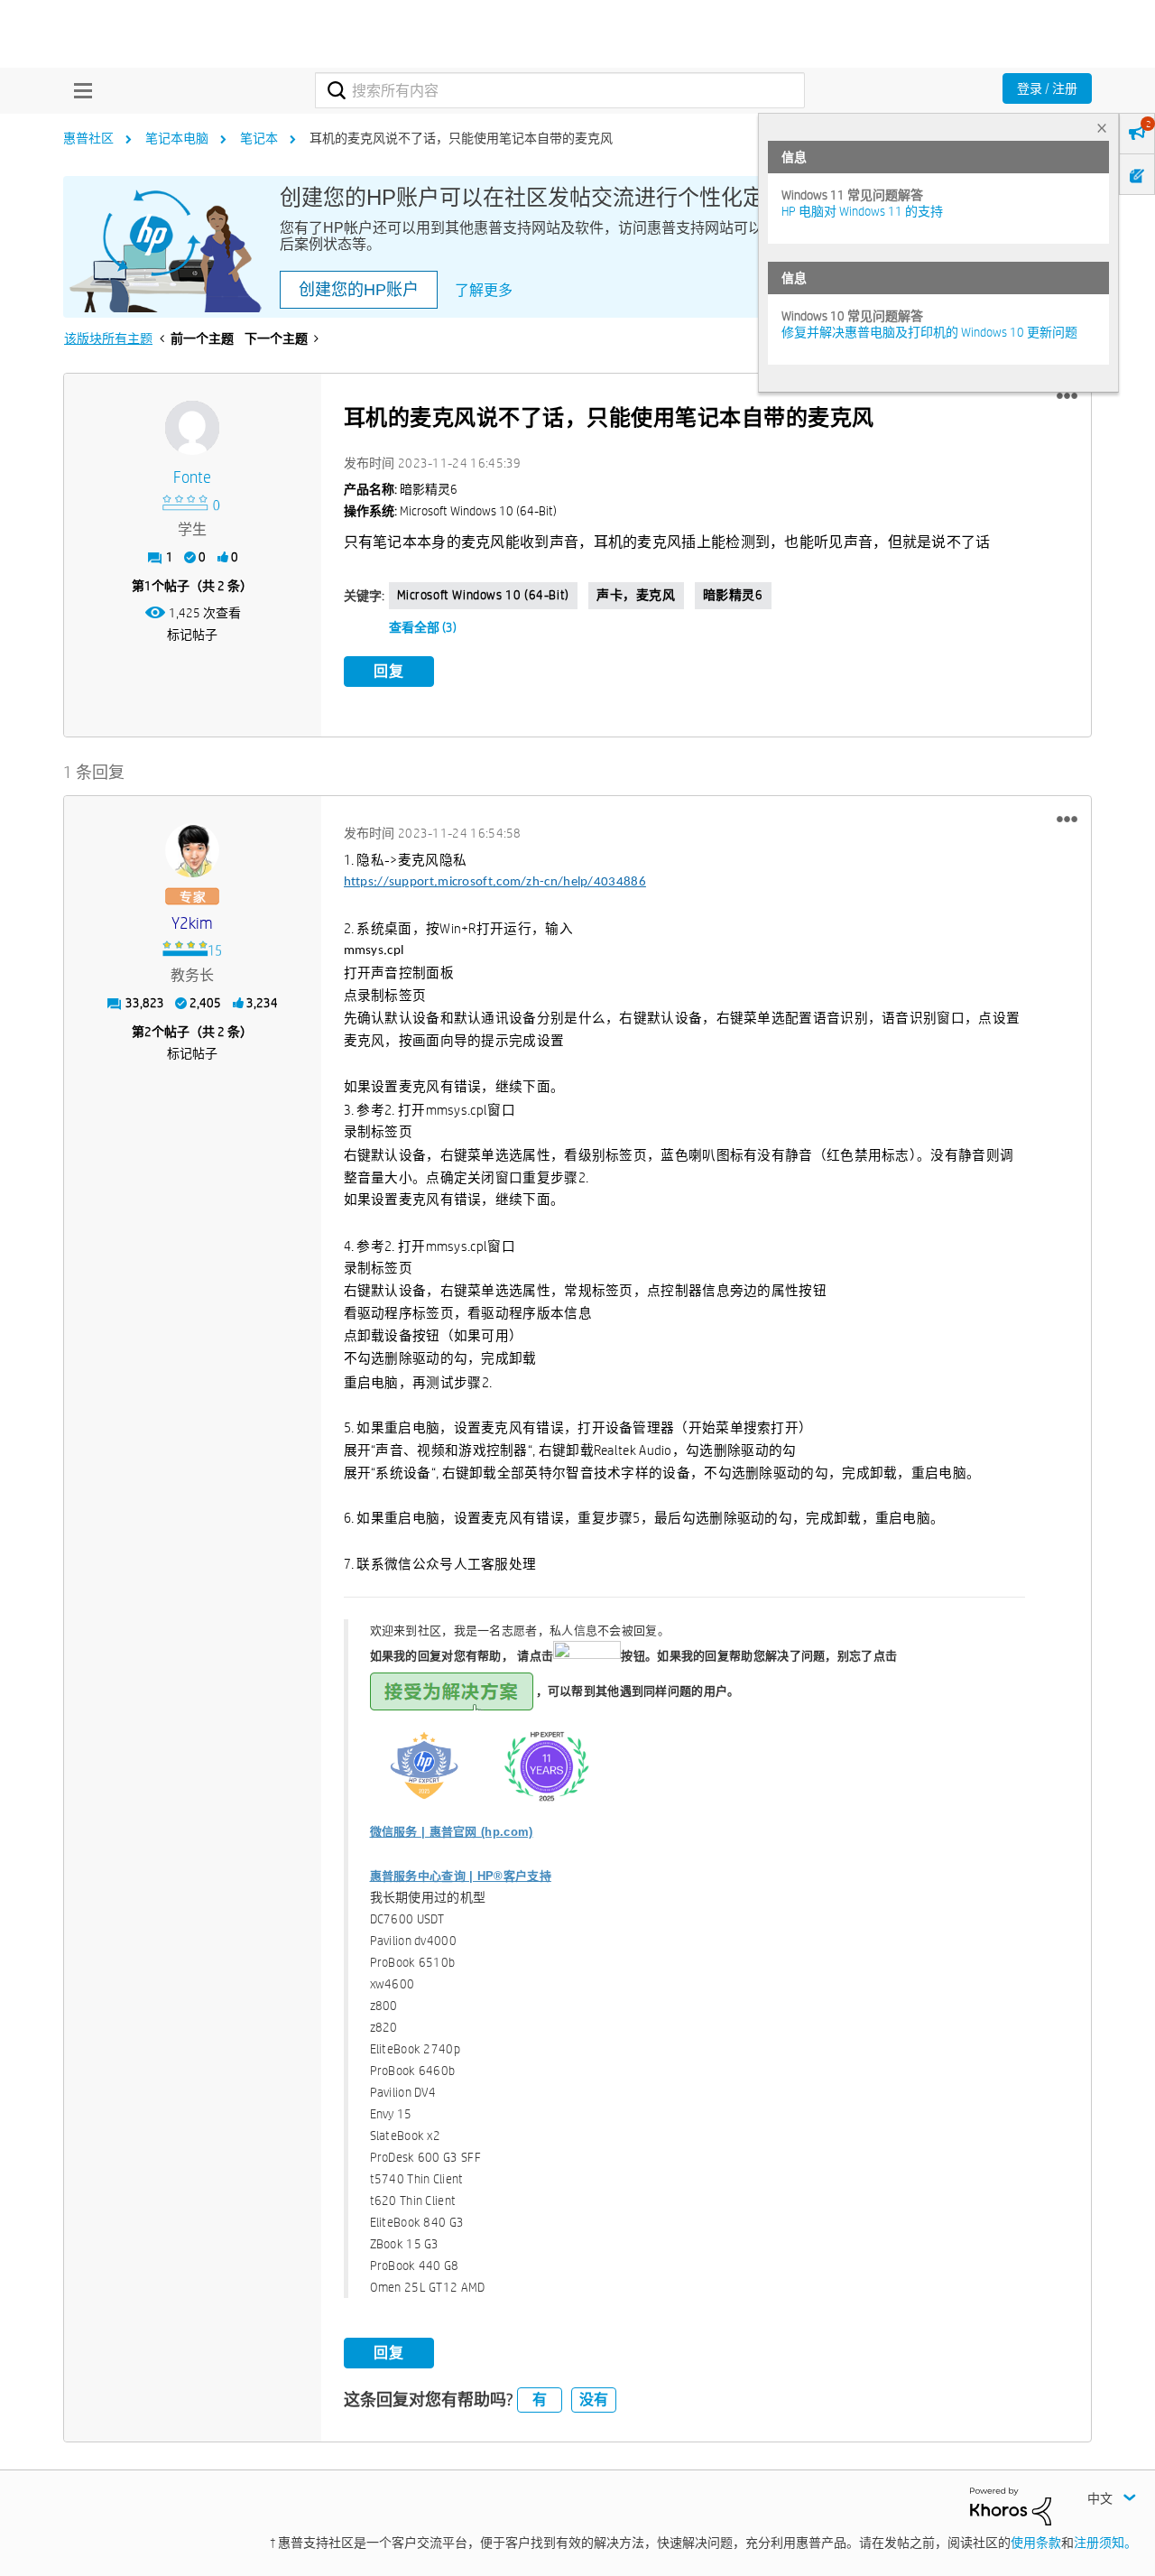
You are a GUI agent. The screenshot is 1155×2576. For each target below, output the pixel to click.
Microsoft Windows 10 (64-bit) (483, 595)
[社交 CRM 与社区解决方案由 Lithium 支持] (1011, 2506)
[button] (1067, 396)
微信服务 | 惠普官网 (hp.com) (452, 1832)
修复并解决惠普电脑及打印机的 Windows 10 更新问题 (929, 332)
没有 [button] (594, 2400)
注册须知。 (1105, 2543)
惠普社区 (88, 138)
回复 (389, 671)
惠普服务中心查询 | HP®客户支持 (461, 1876)
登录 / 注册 (1047, 88)
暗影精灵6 (733, 595)
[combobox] (560, 90)
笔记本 (259, 138)
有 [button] (540, 2400)
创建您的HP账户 (359, 290)
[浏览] (79, 90)
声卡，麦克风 (636, 595)
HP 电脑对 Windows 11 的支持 (862, 211)
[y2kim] (192, 850)
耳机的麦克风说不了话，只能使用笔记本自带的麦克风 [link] (461, 138)
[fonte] (192, 428)
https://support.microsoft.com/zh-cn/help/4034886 (495, 882)
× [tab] (1102, 128)
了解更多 (484, 290)
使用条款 (1036, 2543)
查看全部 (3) (423, 627)
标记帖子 (192, 635)
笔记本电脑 (177, 138)
